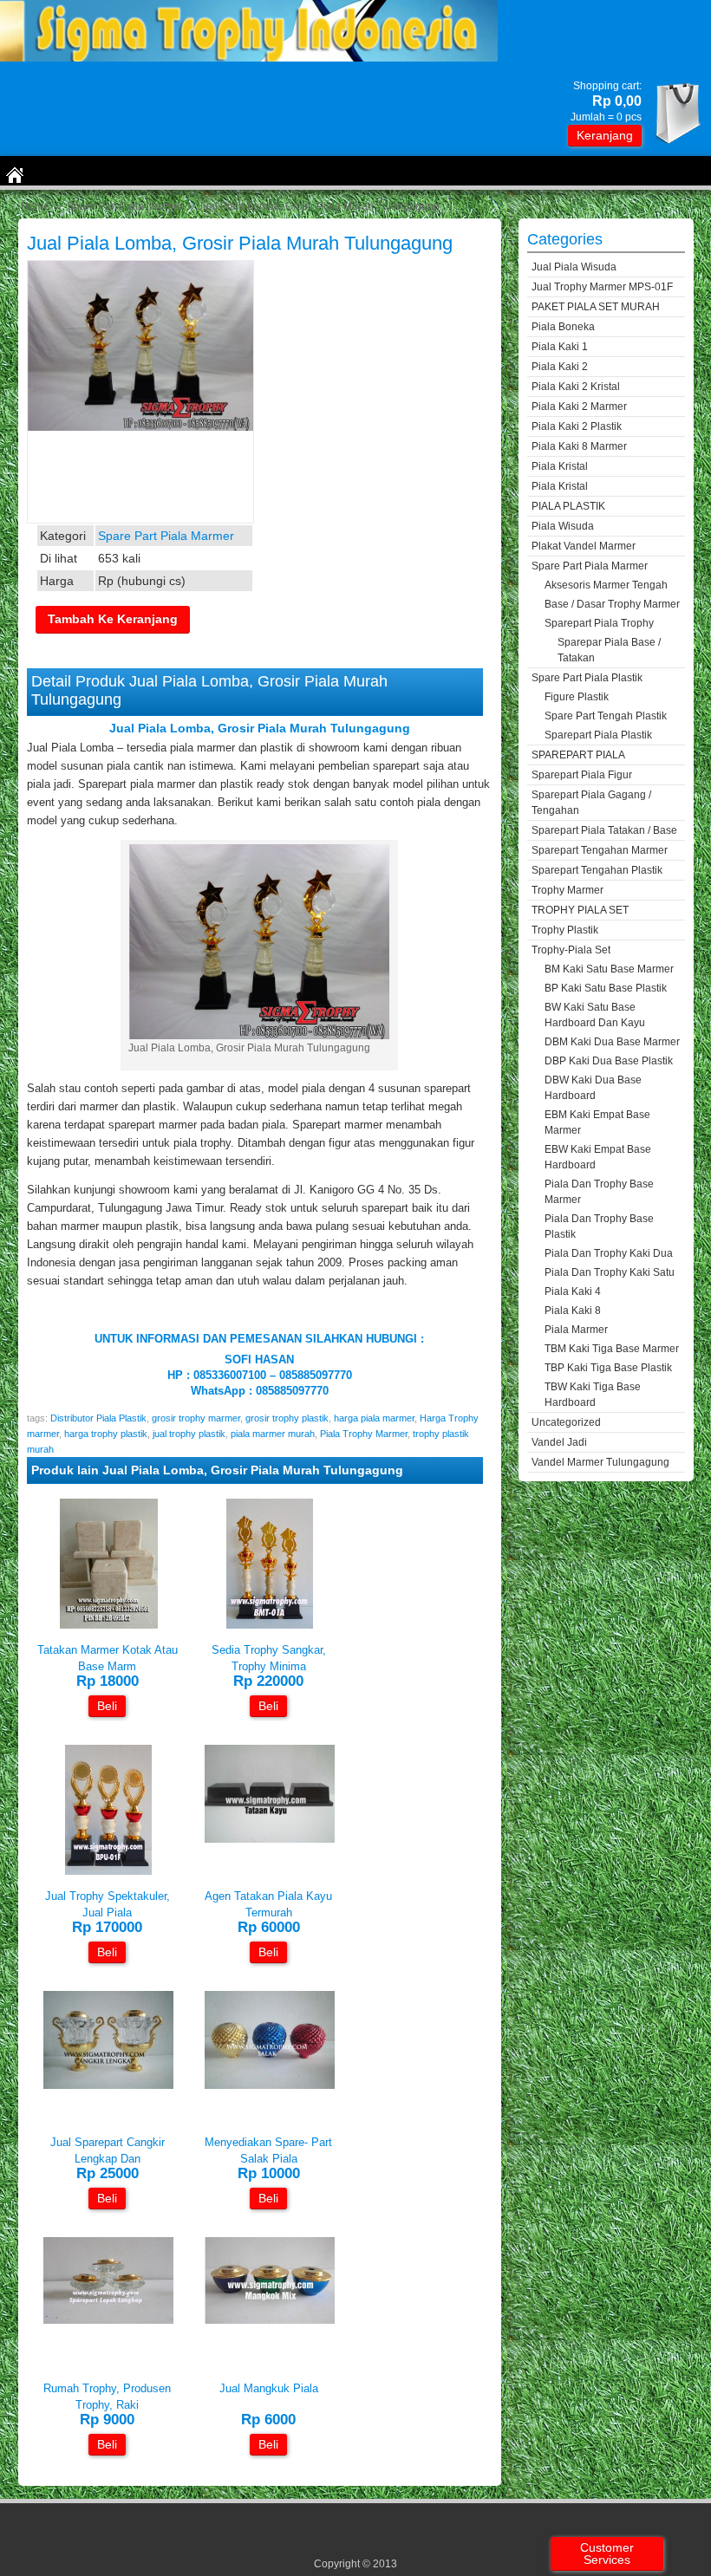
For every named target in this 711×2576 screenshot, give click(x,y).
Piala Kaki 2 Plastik (577, 426)
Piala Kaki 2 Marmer (579, 407)
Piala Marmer (576, 1330)
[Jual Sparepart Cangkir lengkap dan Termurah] (108, 2085)
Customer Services (607, 2553)
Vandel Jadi (559, 1442)
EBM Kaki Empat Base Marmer (597, 1122)
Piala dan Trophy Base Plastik (599, 1226)
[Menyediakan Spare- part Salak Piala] (270, 2085)
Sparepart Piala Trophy (599, 623)
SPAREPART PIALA (578, 755)
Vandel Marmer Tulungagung (600, 1462)
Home (35, 206)
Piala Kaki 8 (573, 1311)
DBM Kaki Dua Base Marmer (612, 1042)
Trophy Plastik (565, 930)
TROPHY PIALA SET (580, 910)
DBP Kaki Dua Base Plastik (609, 1061)
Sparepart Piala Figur (582, 775)
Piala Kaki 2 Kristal (576, 387)
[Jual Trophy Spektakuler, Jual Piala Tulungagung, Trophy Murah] (108, 1871)
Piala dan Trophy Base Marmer (599, 1192)
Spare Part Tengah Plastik (606, 716)
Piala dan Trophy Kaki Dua (609, 1253)
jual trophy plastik (189, 1434)
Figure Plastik (577, 697)
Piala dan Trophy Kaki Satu (610, 1272)
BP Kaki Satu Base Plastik (606, 988)
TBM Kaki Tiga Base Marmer (612, 1349)
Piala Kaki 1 (560, 347)
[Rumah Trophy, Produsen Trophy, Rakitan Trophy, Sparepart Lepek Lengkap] (108, 2320)
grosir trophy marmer (196, 1418)
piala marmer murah (273, 1434)
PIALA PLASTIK (568, 506)
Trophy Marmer (567, 890)
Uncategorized (566, 1422)
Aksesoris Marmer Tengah (606, 585)
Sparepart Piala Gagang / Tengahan (591, 803)
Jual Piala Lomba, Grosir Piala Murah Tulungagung (240, 243)
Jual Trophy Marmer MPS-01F (602, 287)
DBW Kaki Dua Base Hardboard (593, 1088)
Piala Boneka (563, 327)
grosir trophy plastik (287, 1418)
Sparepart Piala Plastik (598, 735)
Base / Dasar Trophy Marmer (612, 604)
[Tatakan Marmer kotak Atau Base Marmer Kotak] (109, 1625)
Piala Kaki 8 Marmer (579, 446)
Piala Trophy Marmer (364, 1434)
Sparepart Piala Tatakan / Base (604, 830)
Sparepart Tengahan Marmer (600, 850)
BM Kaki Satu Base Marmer (609, 969)
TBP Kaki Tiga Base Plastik (608, 1368)
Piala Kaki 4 (573, 1291)
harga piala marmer (374, 1418)
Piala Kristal (560, 466)
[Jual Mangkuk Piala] (270, 2320)
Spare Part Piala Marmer (125, 206)
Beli (107, 1706)
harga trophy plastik (106, 1434)
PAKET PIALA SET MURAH (596, 307)
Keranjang (605, 135)
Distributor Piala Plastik (98, 1418)
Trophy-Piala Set (571, 950)
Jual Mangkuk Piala (269, 2388)
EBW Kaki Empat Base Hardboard (598, 1157)
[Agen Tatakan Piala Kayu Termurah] (270, 1839)
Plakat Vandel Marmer (584, 546)
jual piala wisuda (574, 267)
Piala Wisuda (563, 526)
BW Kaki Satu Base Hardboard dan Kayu (595, 1015)
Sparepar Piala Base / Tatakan (609, 650)
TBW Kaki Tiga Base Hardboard (593, 1395)
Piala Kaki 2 (560, 367)
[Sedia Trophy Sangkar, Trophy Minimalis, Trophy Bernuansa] (270, 1625)
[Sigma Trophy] (249, 58)
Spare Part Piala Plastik (587, 678)
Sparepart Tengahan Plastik (597, 870)
